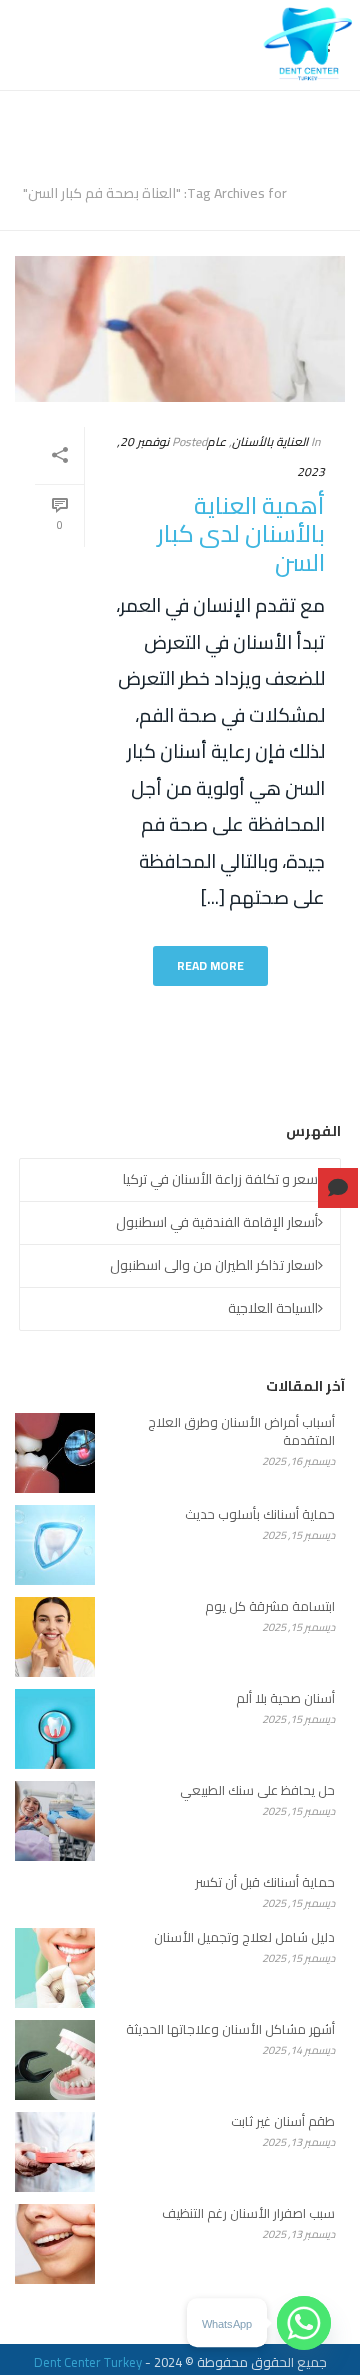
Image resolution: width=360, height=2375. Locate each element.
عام (216, 441)
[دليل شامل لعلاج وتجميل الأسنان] (55, 1968)
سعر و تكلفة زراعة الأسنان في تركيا (220, 1179)
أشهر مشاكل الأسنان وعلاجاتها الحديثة (230, 2029)
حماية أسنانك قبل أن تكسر (265, 1882)
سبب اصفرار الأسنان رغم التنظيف (248, 2213)
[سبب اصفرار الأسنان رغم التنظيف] (55, 2244)
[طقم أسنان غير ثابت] (55, 2152)
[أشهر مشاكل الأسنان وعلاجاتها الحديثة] (55, 2060)
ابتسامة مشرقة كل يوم (270, 1606)
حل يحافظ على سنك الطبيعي (257, 1790)
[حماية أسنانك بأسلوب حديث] (55, 1545)
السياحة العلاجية (273, 1308)
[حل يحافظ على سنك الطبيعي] (55, 1821)
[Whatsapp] (304, 2323)
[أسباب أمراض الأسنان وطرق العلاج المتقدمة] (55, 1453)
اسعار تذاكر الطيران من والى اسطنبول (214, 1265)
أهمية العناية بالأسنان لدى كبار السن (241, 534)
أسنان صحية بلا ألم (285, 1698)
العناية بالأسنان (270, 441)
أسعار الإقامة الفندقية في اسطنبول (217, 1222)
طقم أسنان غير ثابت (283, 2121)
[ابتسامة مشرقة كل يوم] (55, 1637)
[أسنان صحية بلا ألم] (55, 1729)
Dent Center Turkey (88, 2362)
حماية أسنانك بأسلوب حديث (260, 1514)
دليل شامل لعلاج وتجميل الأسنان (244, 1937)
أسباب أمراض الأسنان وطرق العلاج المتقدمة (241, 1431)
